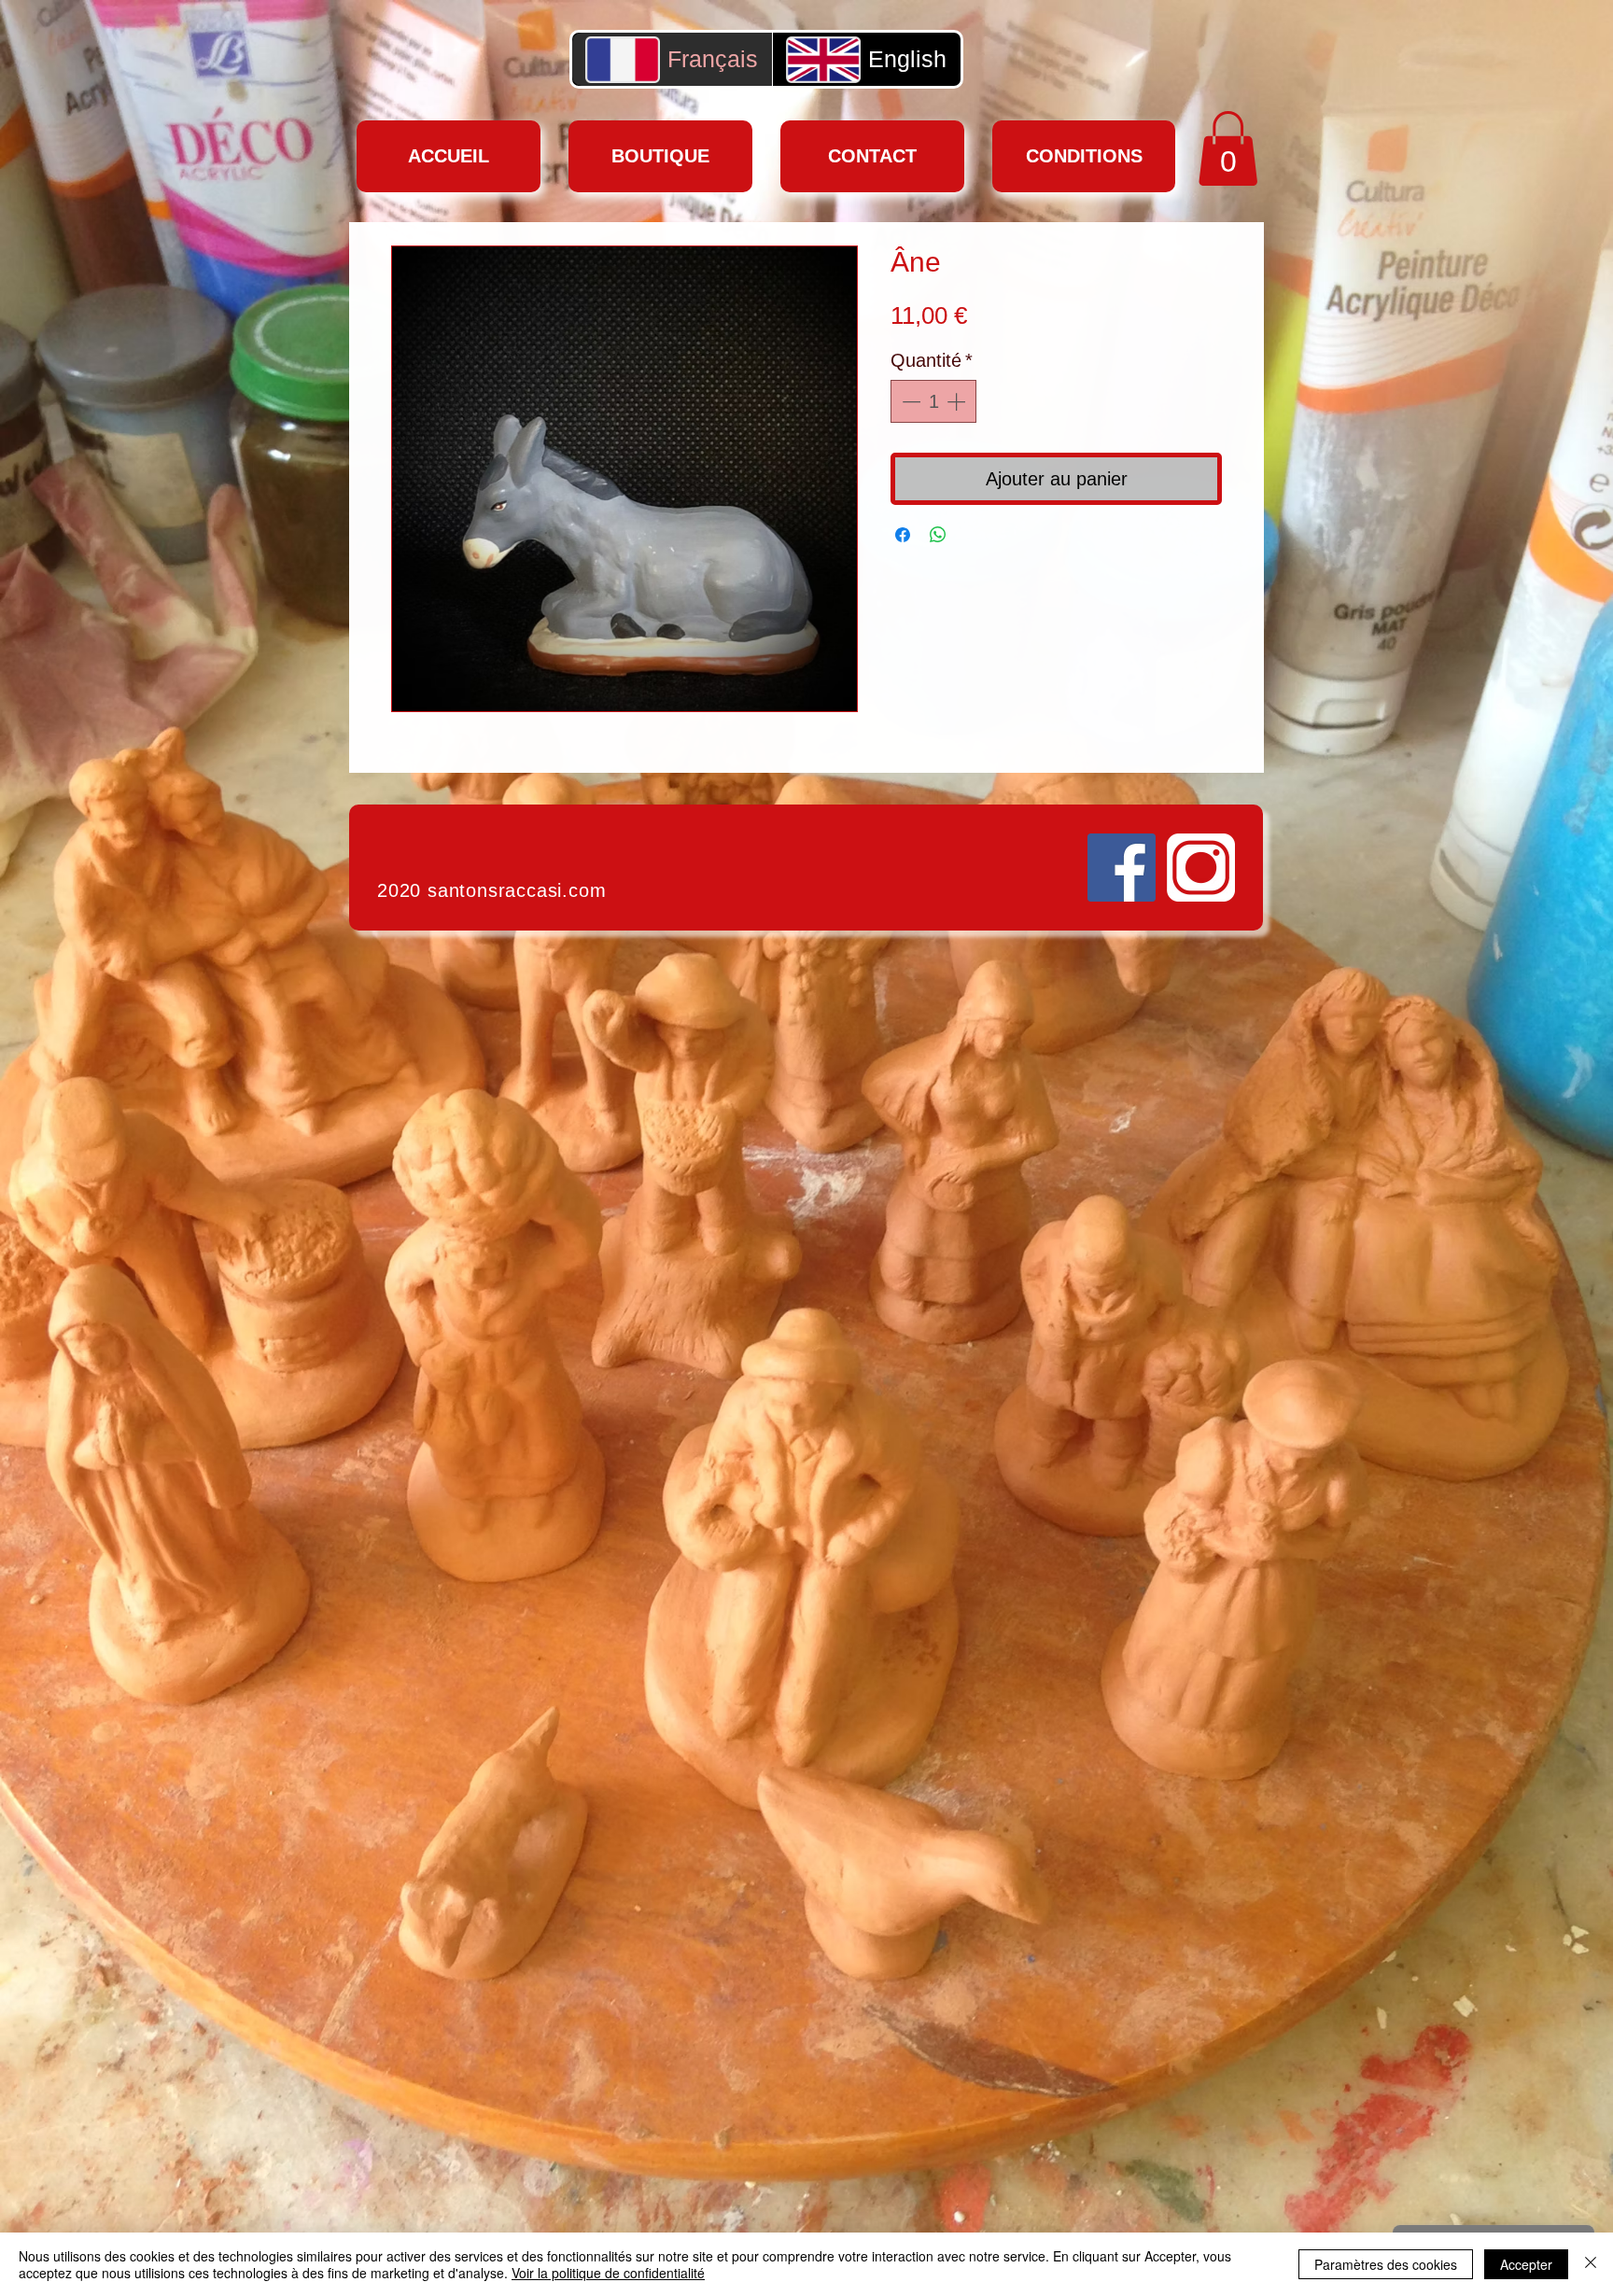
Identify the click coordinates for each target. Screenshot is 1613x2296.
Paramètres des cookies (1386, 2264)
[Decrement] (909, 401)
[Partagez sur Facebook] (903, 535)
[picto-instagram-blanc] (1201, 868)
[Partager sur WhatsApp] (938, 535)
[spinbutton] (933, 401)
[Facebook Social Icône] (1122, 868)
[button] (1228, 148)
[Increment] (958, 401)
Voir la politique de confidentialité (608, 2273)
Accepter (1526, 2264)
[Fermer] (1591, 2264)
